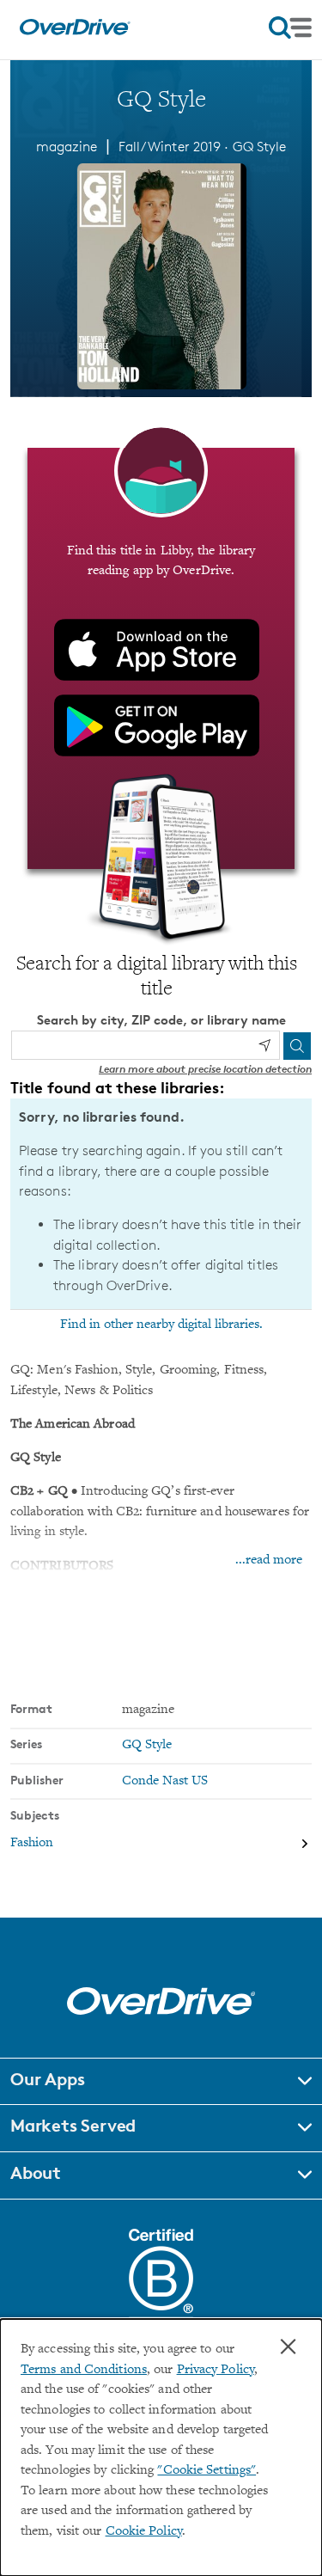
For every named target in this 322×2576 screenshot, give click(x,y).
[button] (161, 2082)
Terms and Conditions (84, 2370)
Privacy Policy (216, 2370)
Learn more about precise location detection (205, 1069)
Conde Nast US (165, 1781)
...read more (269, 1560)
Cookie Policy (144, 2532)
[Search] (297, 1046)
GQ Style (260, 147)
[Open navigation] (290, 28)
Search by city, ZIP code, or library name (161, 1020)
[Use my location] (264, 1045)
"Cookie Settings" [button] (207, 2471)
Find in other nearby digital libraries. (161, 1325)
